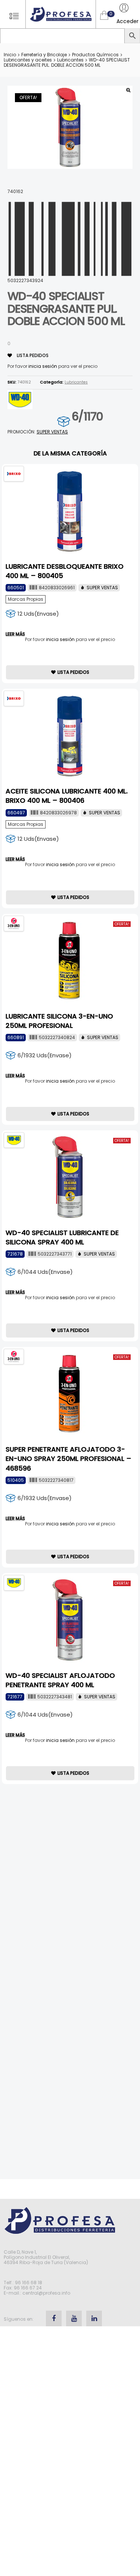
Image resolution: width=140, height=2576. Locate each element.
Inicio (10, 55)
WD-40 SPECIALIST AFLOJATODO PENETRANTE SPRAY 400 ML (60, 1680)
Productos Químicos (95, 55)
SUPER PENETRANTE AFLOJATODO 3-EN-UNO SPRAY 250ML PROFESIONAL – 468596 (69, 1459)
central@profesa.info (46, 2293)
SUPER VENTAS (52, 432)
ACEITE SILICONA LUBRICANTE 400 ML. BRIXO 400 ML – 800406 (67, 796)
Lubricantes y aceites (28, 60)
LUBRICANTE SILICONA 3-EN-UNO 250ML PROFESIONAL (59, 1021)
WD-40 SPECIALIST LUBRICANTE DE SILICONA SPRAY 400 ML (62, 1237)
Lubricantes (70, 60)
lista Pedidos (32, 355)
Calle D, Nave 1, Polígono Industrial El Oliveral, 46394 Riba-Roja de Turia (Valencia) (46, 2257)
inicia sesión (43, 366)
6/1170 (88, 416)
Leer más (15, 634)
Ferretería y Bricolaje (44, 55)
